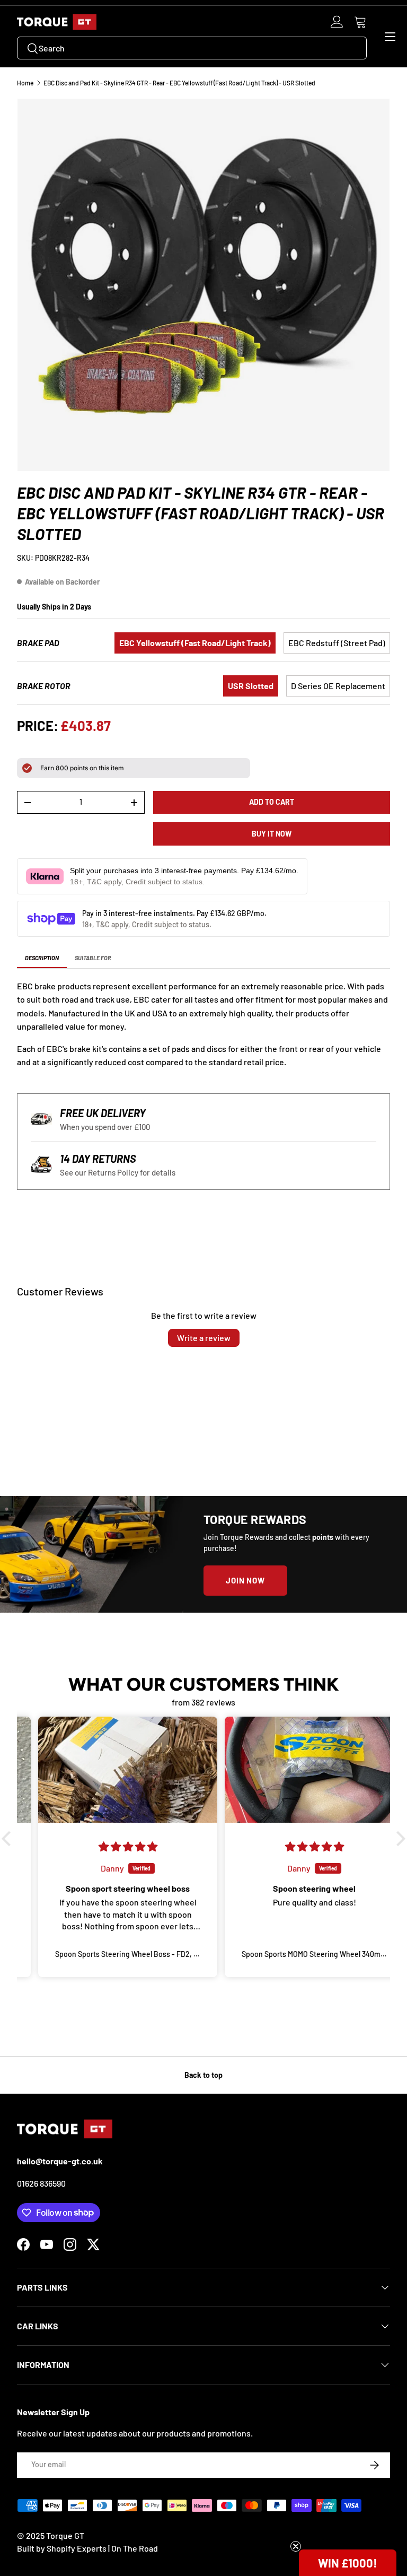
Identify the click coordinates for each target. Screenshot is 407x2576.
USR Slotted (251, 686)
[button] (360, 22)
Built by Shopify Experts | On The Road (87, 2548)
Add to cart (272, 802)
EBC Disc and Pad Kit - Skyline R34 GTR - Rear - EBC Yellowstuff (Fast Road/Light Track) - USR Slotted (179, 83)
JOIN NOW (245, 1580)
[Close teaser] (296, 2546)
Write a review (204, 1338)
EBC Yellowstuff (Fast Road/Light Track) (195, 643)
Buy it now (272, 834)
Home (25, 83)
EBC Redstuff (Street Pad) (337, 643)
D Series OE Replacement (338, 686)
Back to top (203, 2075)
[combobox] (192, 48)
